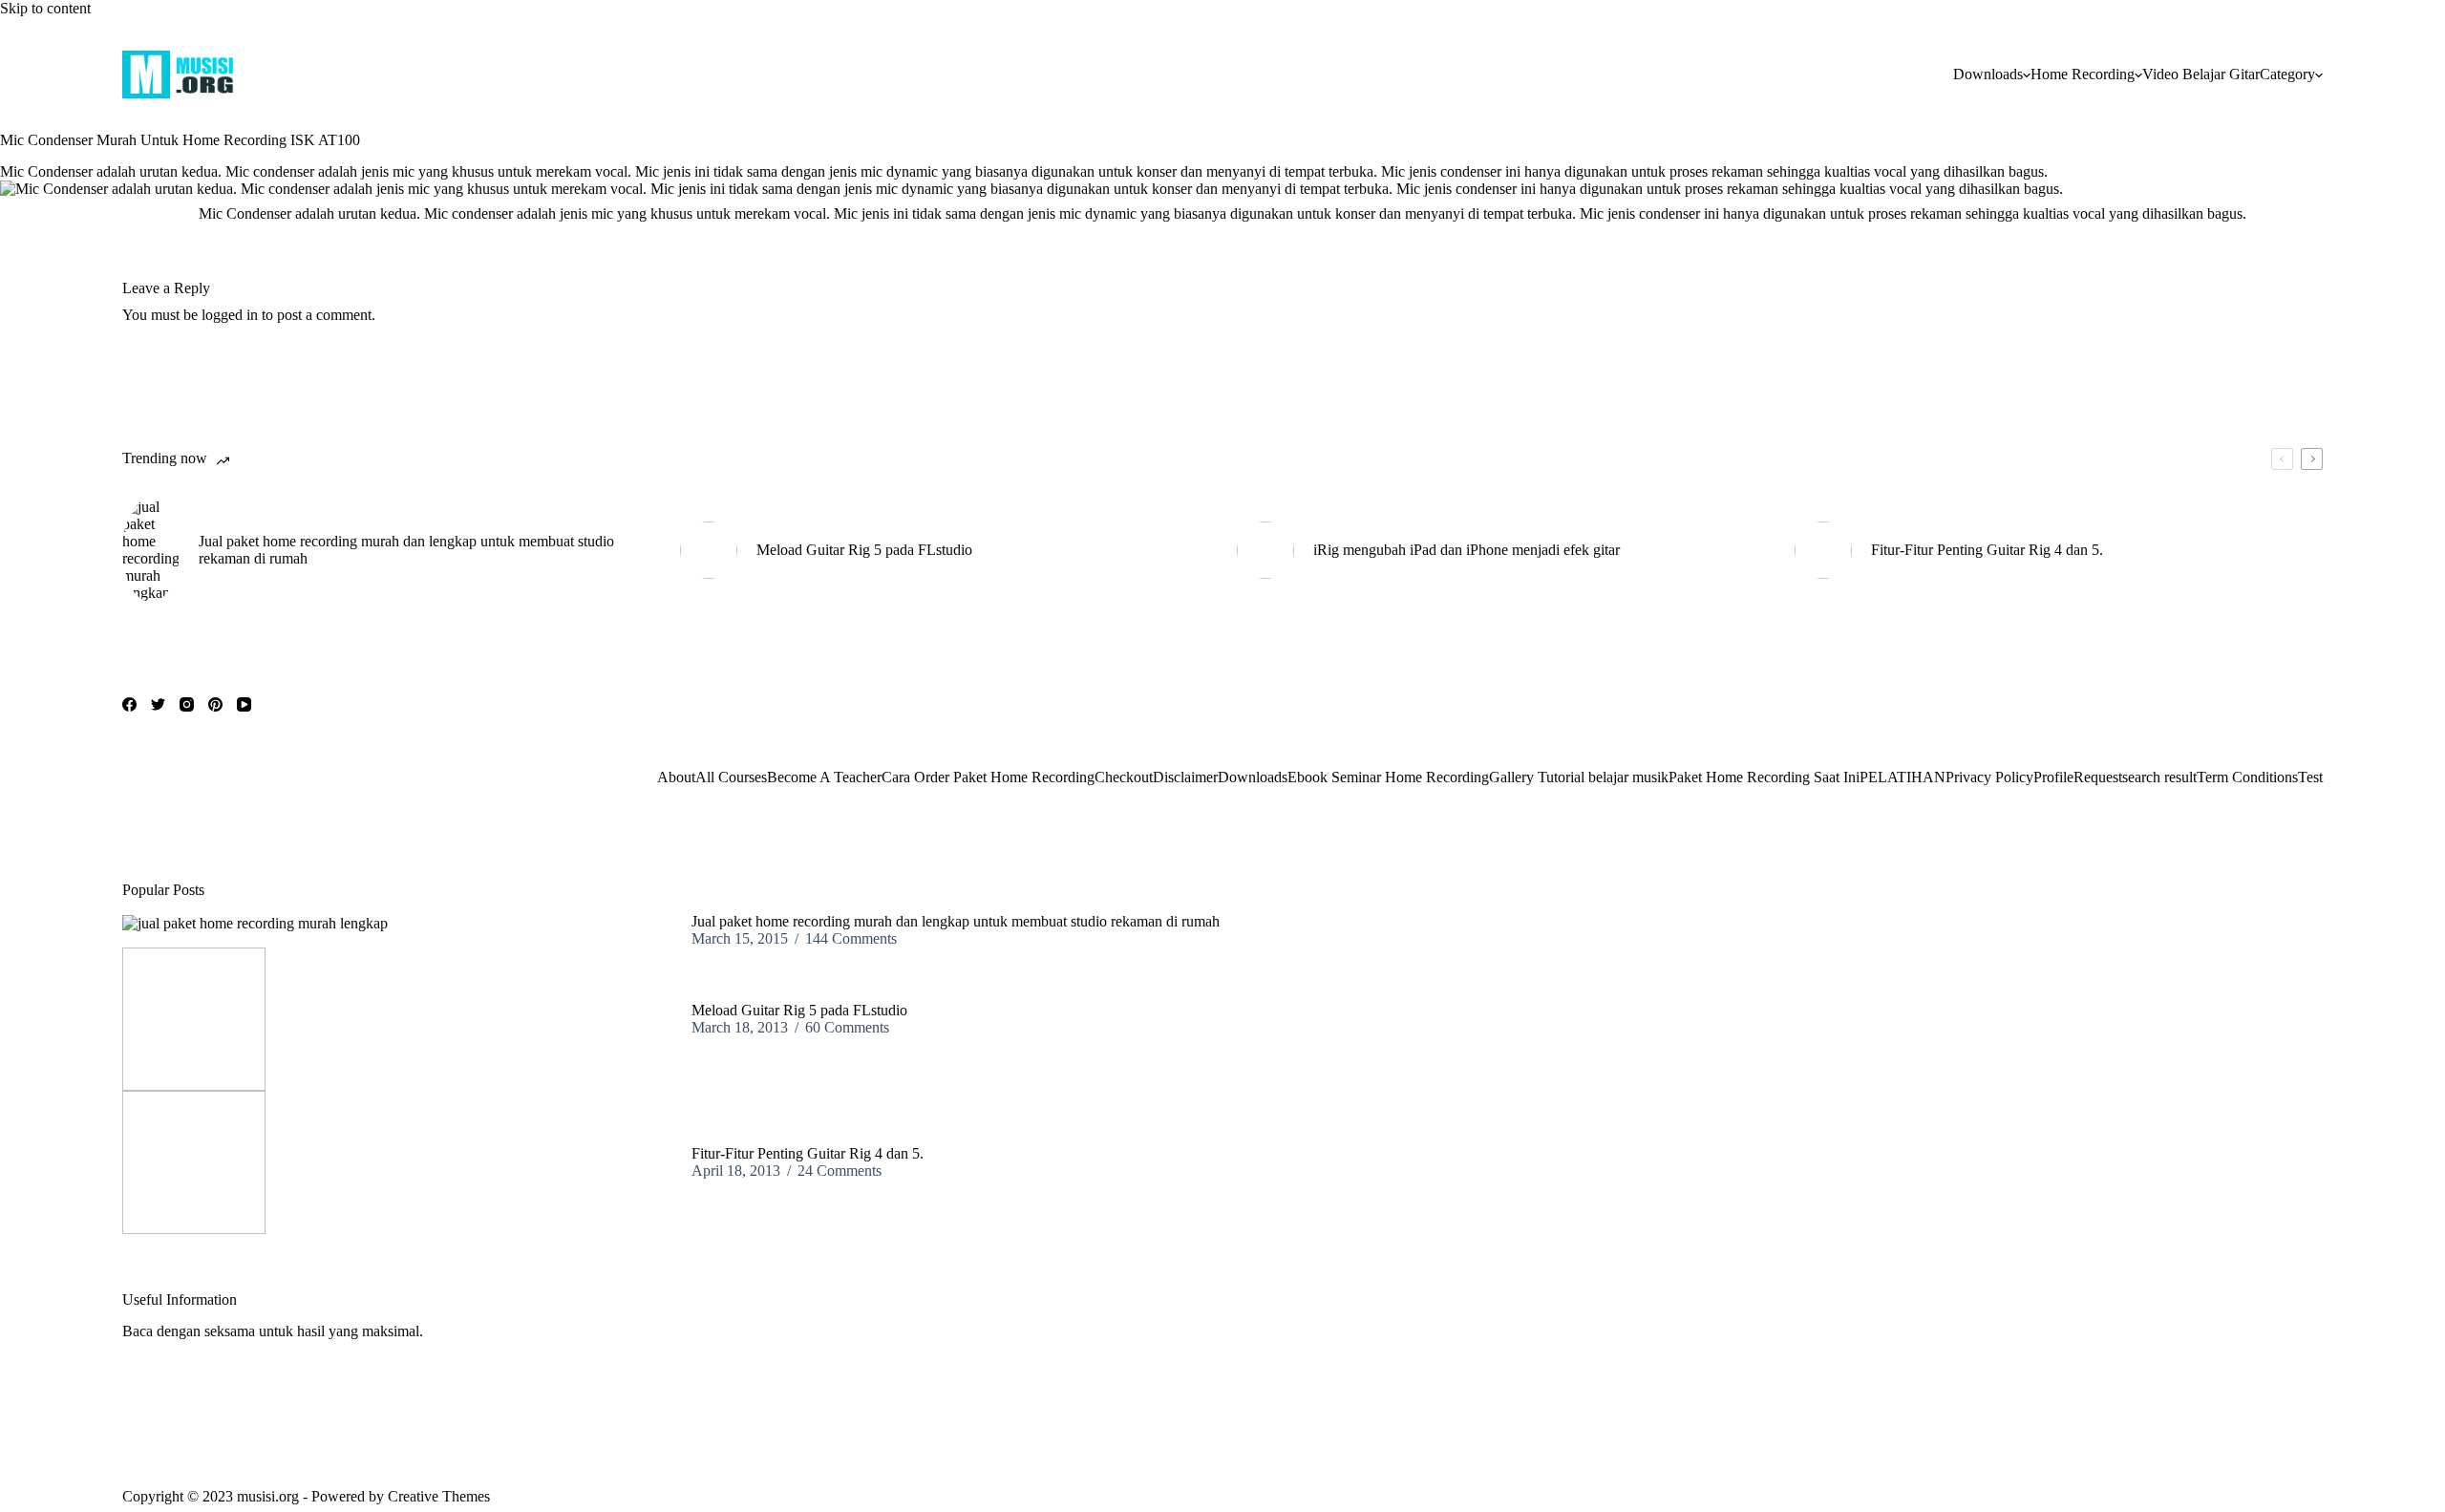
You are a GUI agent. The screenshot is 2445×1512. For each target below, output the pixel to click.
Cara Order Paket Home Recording (988, 777)
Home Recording (2083, 74)
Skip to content (45, 8)
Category (2287, 74)
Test (2310, 777)
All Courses (731, 777)
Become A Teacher (824, 777)
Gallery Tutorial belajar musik (1579, 777)
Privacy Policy (1989, 777)
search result (2159, 777)
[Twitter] (158, 704)
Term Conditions (2247, 777)
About (676, 777)
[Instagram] (187, 704)
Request (2098, 777)
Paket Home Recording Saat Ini (1764, 777)
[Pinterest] (215, 704)
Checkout (1124, 777)
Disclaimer (1185, 777)
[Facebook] (129, 704)
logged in (230, 315)
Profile (2053, 777)
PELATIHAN (1903, 777)
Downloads (1988, 74)
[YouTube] (244, 704)
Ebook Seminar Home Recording (1388, 777)
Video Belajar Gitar (2201, 74)
